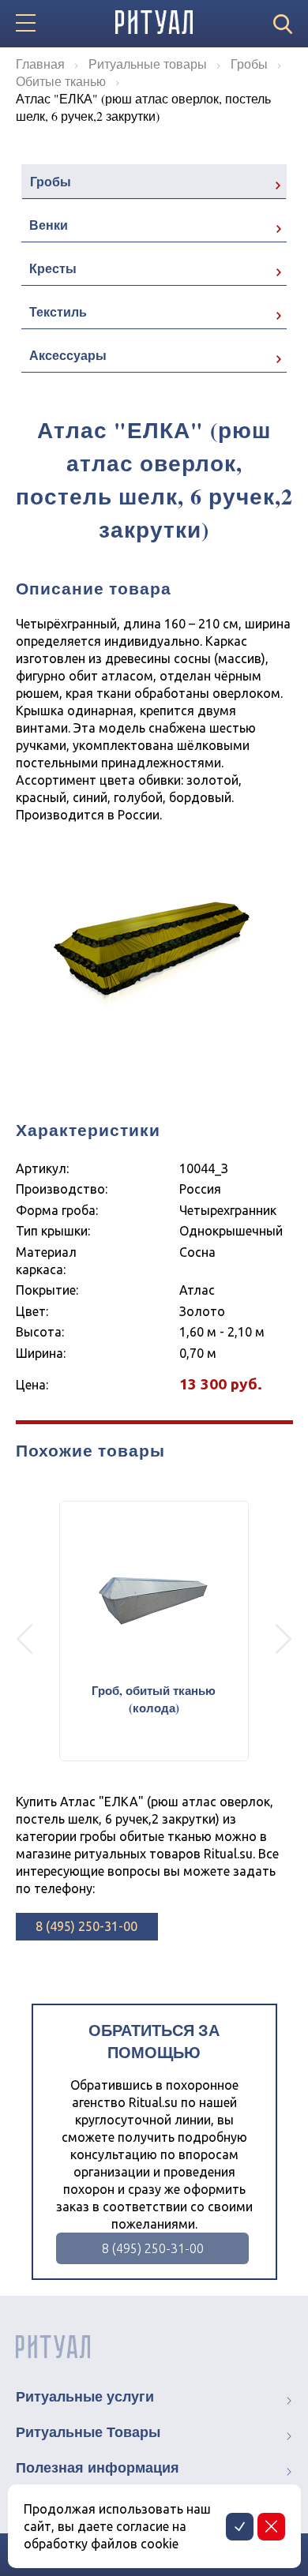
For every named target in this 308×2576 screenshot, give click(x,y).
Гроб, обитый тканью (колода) (154, 1699)
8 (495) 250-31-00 (86, 1926)
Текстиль (58, 311)
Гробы (51, 181)
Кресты (53, 268)
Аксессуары (68, 355)
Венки (49, 225)
